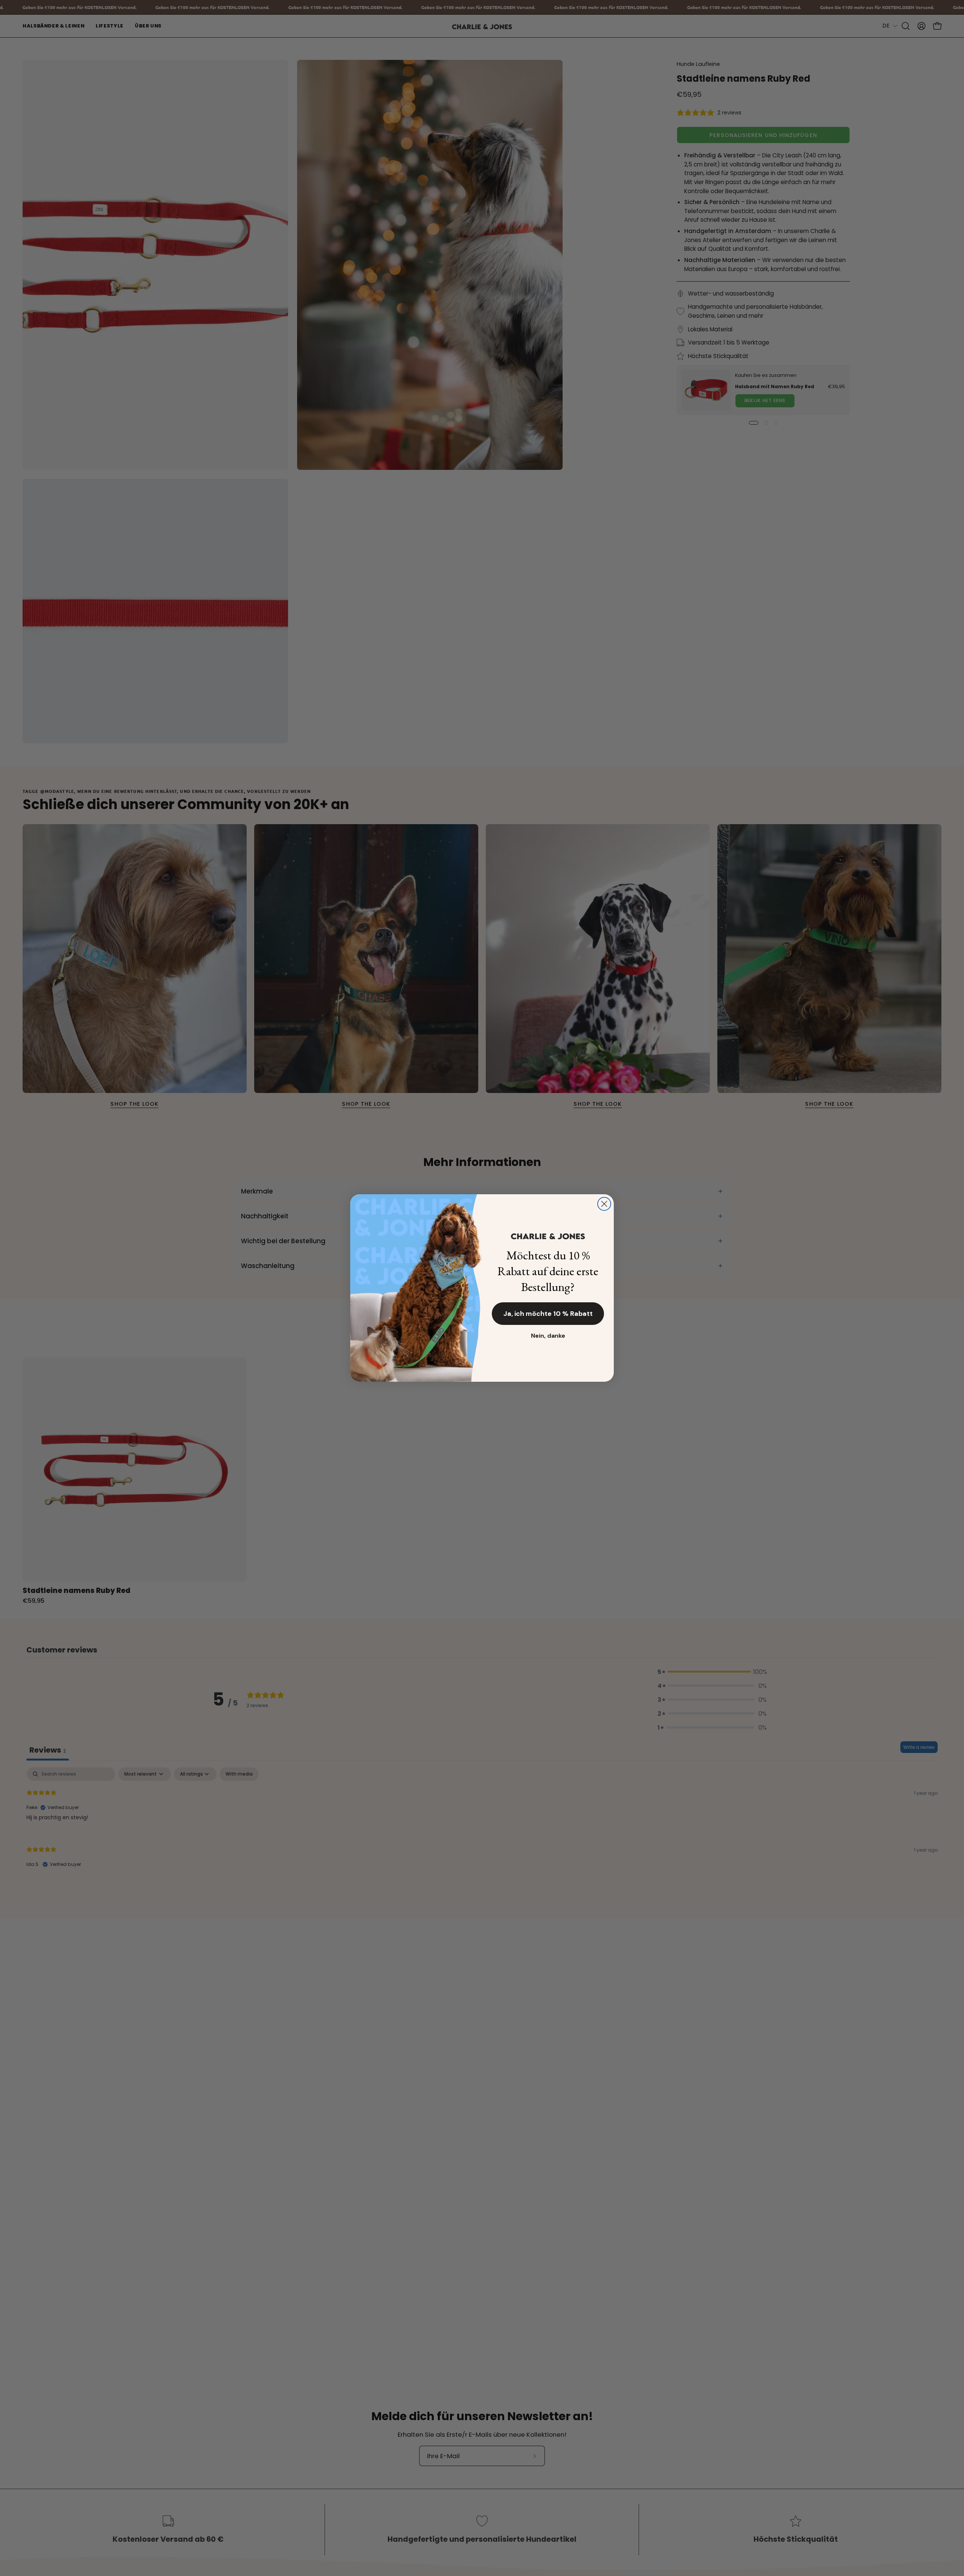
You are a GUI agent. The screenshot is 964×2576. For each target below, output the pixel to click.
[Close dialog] (604, 1204)
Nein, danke (548, 1336)
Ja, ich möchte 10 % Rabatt (548, 1314)
